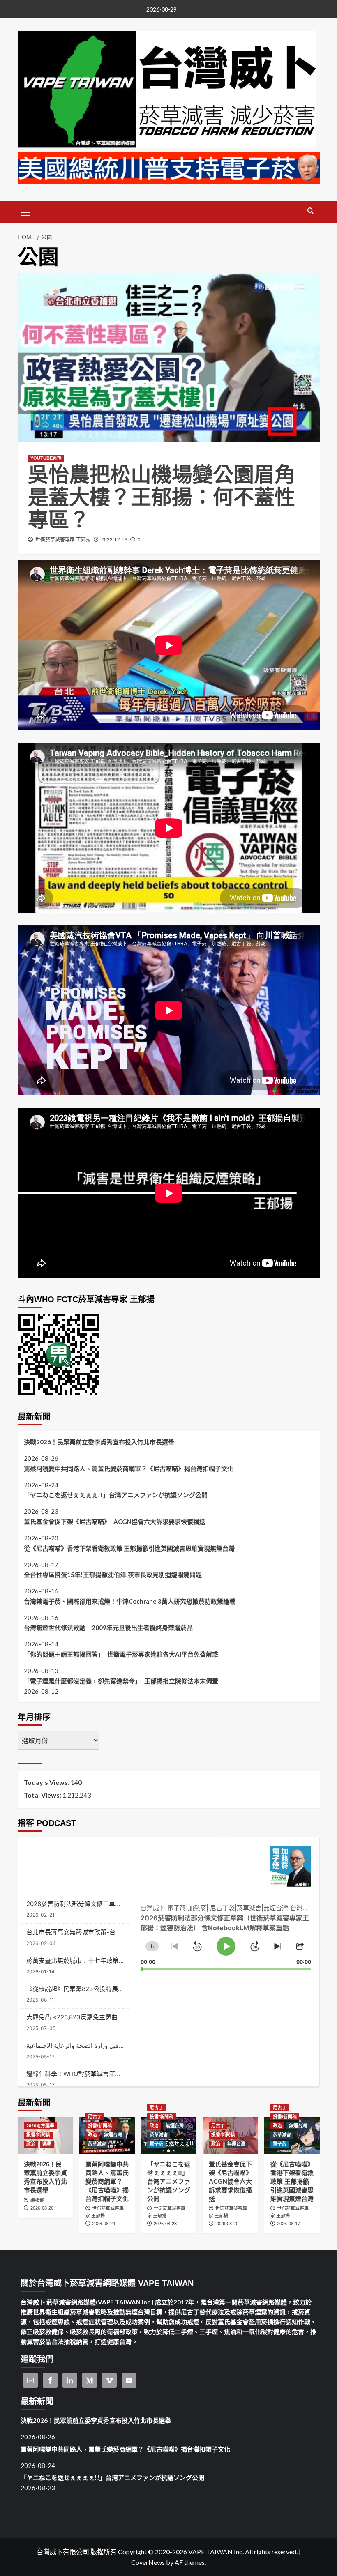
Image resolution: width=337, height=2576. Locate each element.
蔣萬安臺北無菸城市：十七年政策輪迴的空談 (88, 1960)
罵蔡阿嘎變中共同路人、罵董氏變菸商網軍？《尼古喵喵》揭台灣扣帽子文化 (129, 1469)
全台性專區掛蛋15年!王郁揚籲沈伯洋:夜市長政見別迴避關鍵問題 (113, 1575)
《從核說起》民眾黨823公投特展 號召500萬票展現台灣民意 (109, 1989)
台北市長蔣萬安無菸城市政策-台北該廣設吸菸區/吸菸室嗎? (107, 1932)
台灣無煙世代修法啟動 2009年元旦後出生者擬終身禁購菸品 (108, 1628)
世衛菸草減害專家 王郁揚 (63, 540)
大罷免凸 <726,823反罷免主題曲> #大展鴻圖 (89, 2017)
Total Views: (43, 1795)
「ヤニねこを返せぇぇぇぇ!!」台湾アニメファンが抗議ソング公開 (116, 1495)
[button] (26, 211)
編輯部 (37, 2200)
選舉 (47, 2144)
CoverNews (148, 2562)
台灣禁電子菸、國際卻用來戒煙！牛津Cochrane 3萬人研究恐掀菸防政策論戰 (130, 1601)
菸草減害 (97, 2144)
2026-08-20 (227, 2224)
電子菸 (156, 2144)
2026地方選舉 (40, 2126)
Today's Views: (47, 1782)
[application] (226, 1933)
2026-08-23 (165, 2224)
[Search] (310, 211)
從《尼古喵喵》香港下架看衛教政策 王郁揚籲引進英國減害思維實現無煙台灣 (129, 1548)
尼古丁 (95, 2117)
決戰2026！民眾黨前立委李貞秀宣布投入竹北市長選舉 (99, 1442)
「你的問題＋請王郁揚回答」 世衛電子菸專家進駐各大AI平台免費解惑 (121, 1654)
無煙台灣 (113, 2135)
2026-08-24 (104, 2224)
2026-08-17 (289, 2224)
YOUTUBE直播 (46, 458)
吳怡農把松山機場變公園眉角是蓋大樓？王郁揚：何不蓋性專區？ (162, 497)
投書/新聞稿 (38, 2135)
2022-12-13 (114, 540)
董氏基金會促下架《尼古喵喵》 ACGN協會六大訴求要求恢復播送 (115, 1522)
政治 (31, 2144)
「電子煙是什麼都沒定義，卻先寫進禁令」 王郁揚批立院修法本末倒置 (121, 1681)
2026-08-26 (42, 2208)
